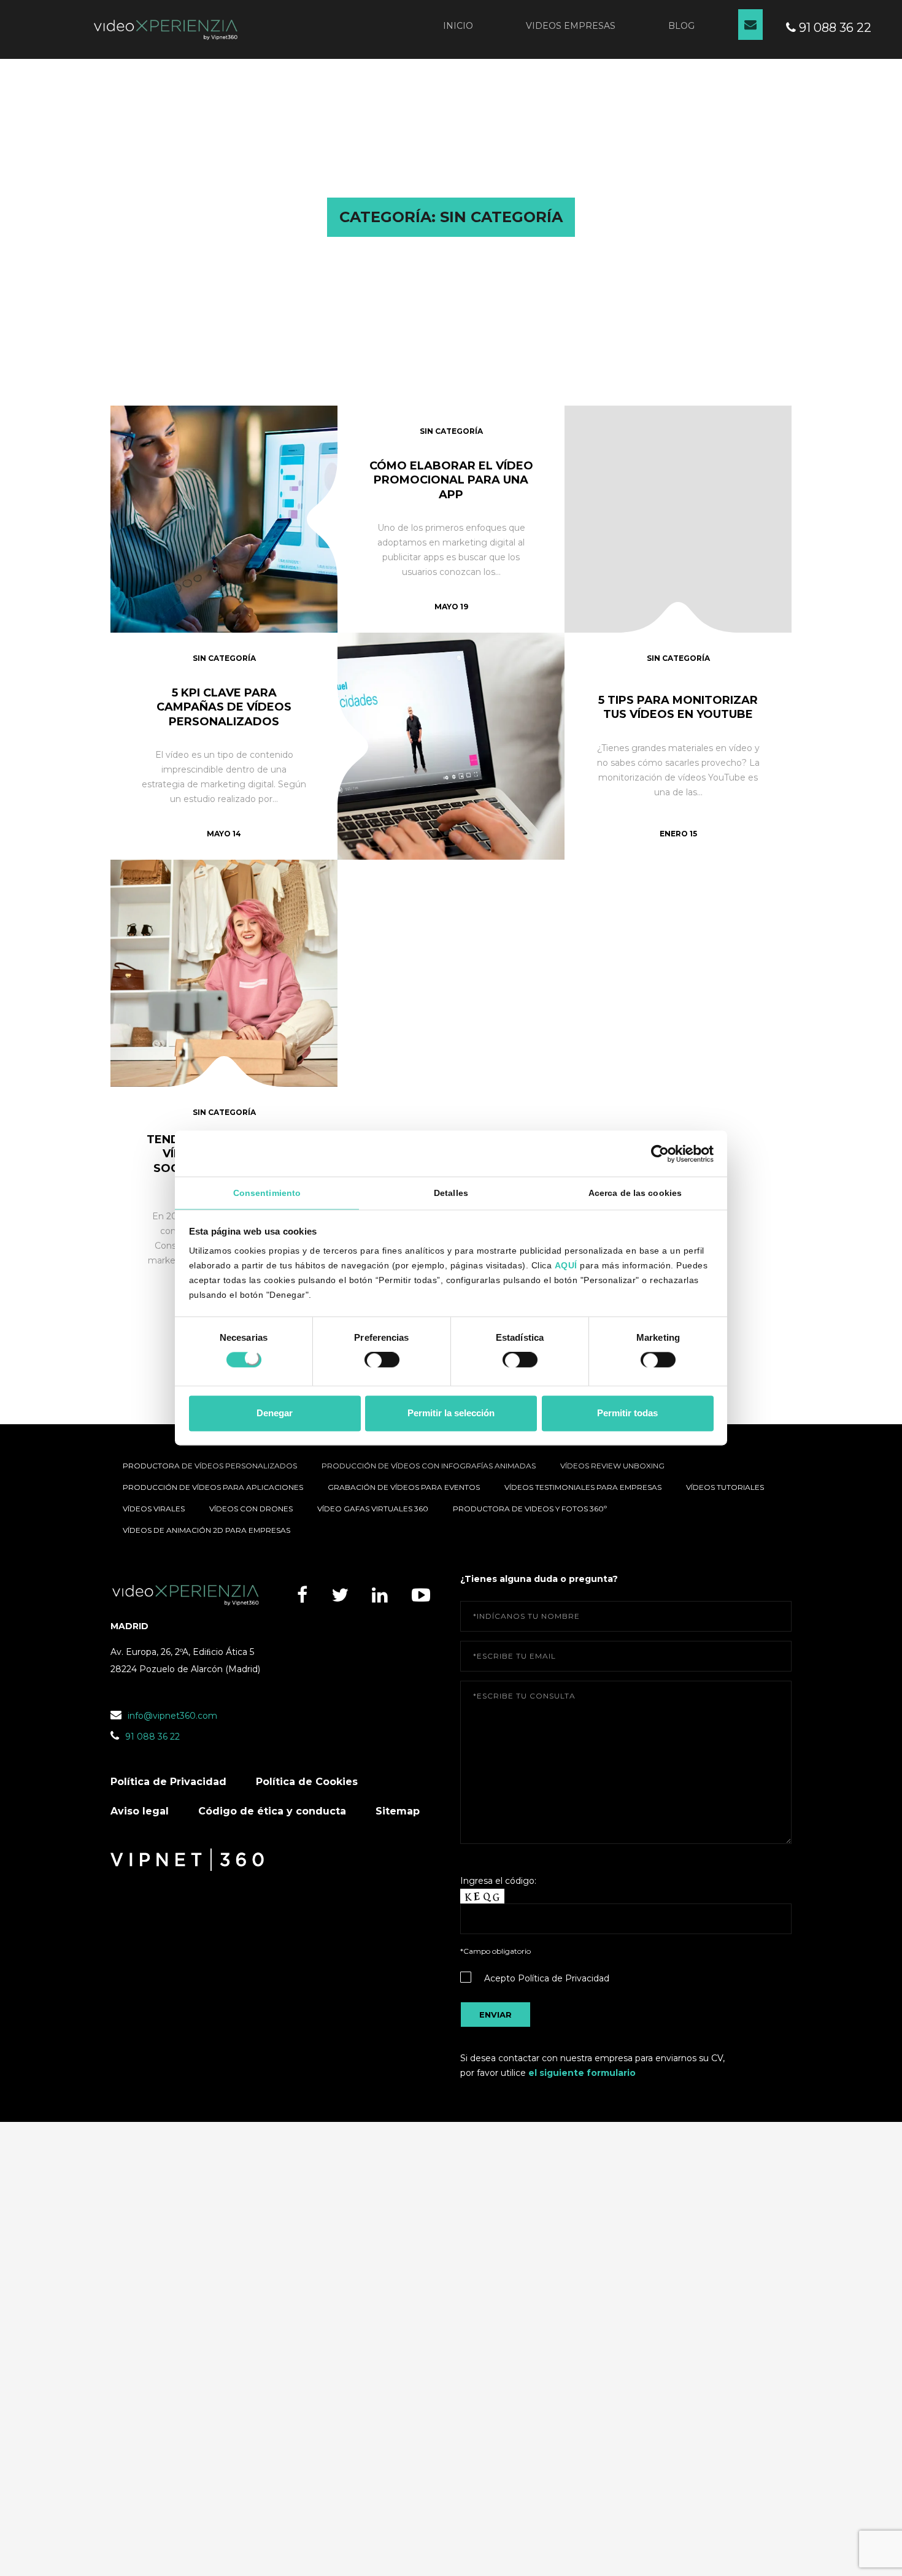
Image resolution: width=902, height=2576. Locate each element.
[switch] (382, 1362)
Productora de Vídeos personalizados (210, 1466)
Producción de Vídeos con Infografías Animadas (429, 1466)
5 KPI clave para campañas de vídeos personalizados (224, 707)
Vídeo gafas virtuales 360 (373, 1509)
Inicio (458, 26)
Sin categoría (451, 431)
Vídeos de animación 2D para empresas (206, 1530)
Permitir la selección (451, 1413)
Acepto (547, 1978)
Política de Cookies (307, 1782)
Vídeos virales (154, 1509)
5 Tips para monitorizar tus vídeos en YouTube (678, 707)
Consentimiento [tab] (267, 1193)
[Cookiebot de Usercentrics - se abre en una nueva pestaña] (660, 1154)
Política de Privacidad (168, 1782)
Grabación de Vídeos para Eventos (404, 1487)
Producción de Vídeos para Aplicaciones (213, 1487)
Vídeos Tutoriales (725, 1487)
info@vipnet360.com (172, 1716)
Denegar (275, 1413)
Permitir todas (627, 1413)
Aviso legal (140, 1811)
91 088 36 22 (834, 28)
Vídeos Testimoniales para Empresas (583, 1487)
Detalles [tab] (451, 1193)
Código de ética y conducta (272, 1811)
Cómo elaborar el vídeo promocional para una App (451, 480)
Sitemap (398, 1811)
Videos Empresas (571, 26)
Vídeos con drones (251, 1509)
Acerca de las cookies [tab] (635, 1193)
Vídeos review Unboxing (612, 1466)
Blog (681, 26)
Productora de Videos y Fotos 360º (530, 1509)
